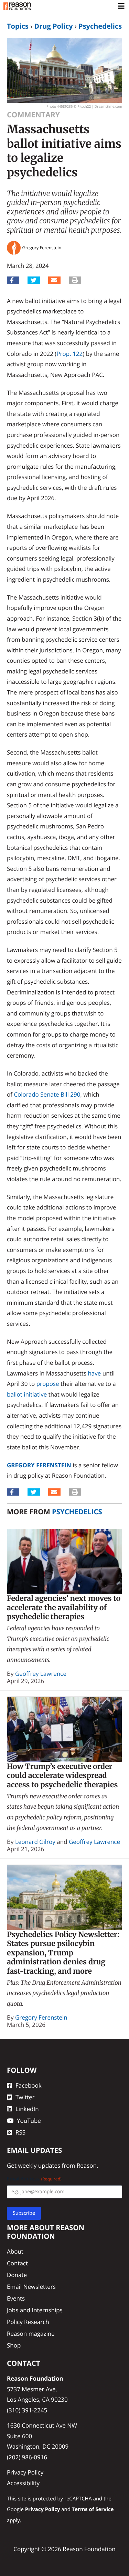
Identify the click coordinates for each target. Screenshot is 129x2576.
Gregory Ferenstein (39, 1465)
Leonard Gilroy (35, 1842)
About (15, 2251)
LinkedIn (27, 2109)
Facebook (29, 2085)
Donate (17, 2275)
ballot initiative (27, 1394)
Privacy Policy (25, 2472)
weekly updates (39, 2165)
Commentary (33, 115)
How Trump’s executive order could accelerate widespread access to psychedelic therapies (62, 1776)
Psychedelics (100, 26)
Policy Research (28, 2322)
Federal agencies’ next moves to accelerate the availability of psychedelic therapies (64, 1607)
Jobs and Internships (35, 2310)
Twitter (25, 2097)
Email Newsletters (31, 2287)
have (94, 1373)
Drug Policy (53, 26)
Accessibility (23, 2483)
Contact (17, 2263)
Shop (14, 2345)
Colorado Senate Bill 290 (47, 1094)
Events (16, 2298)
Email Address (34, 2179)
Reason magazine (31, 2334)
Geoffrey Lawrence (41, 1674)
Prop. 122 (69, 354)
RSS (20, 2132)
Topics (18, 26)
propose (48, 1384)
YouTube (29, 2121)
